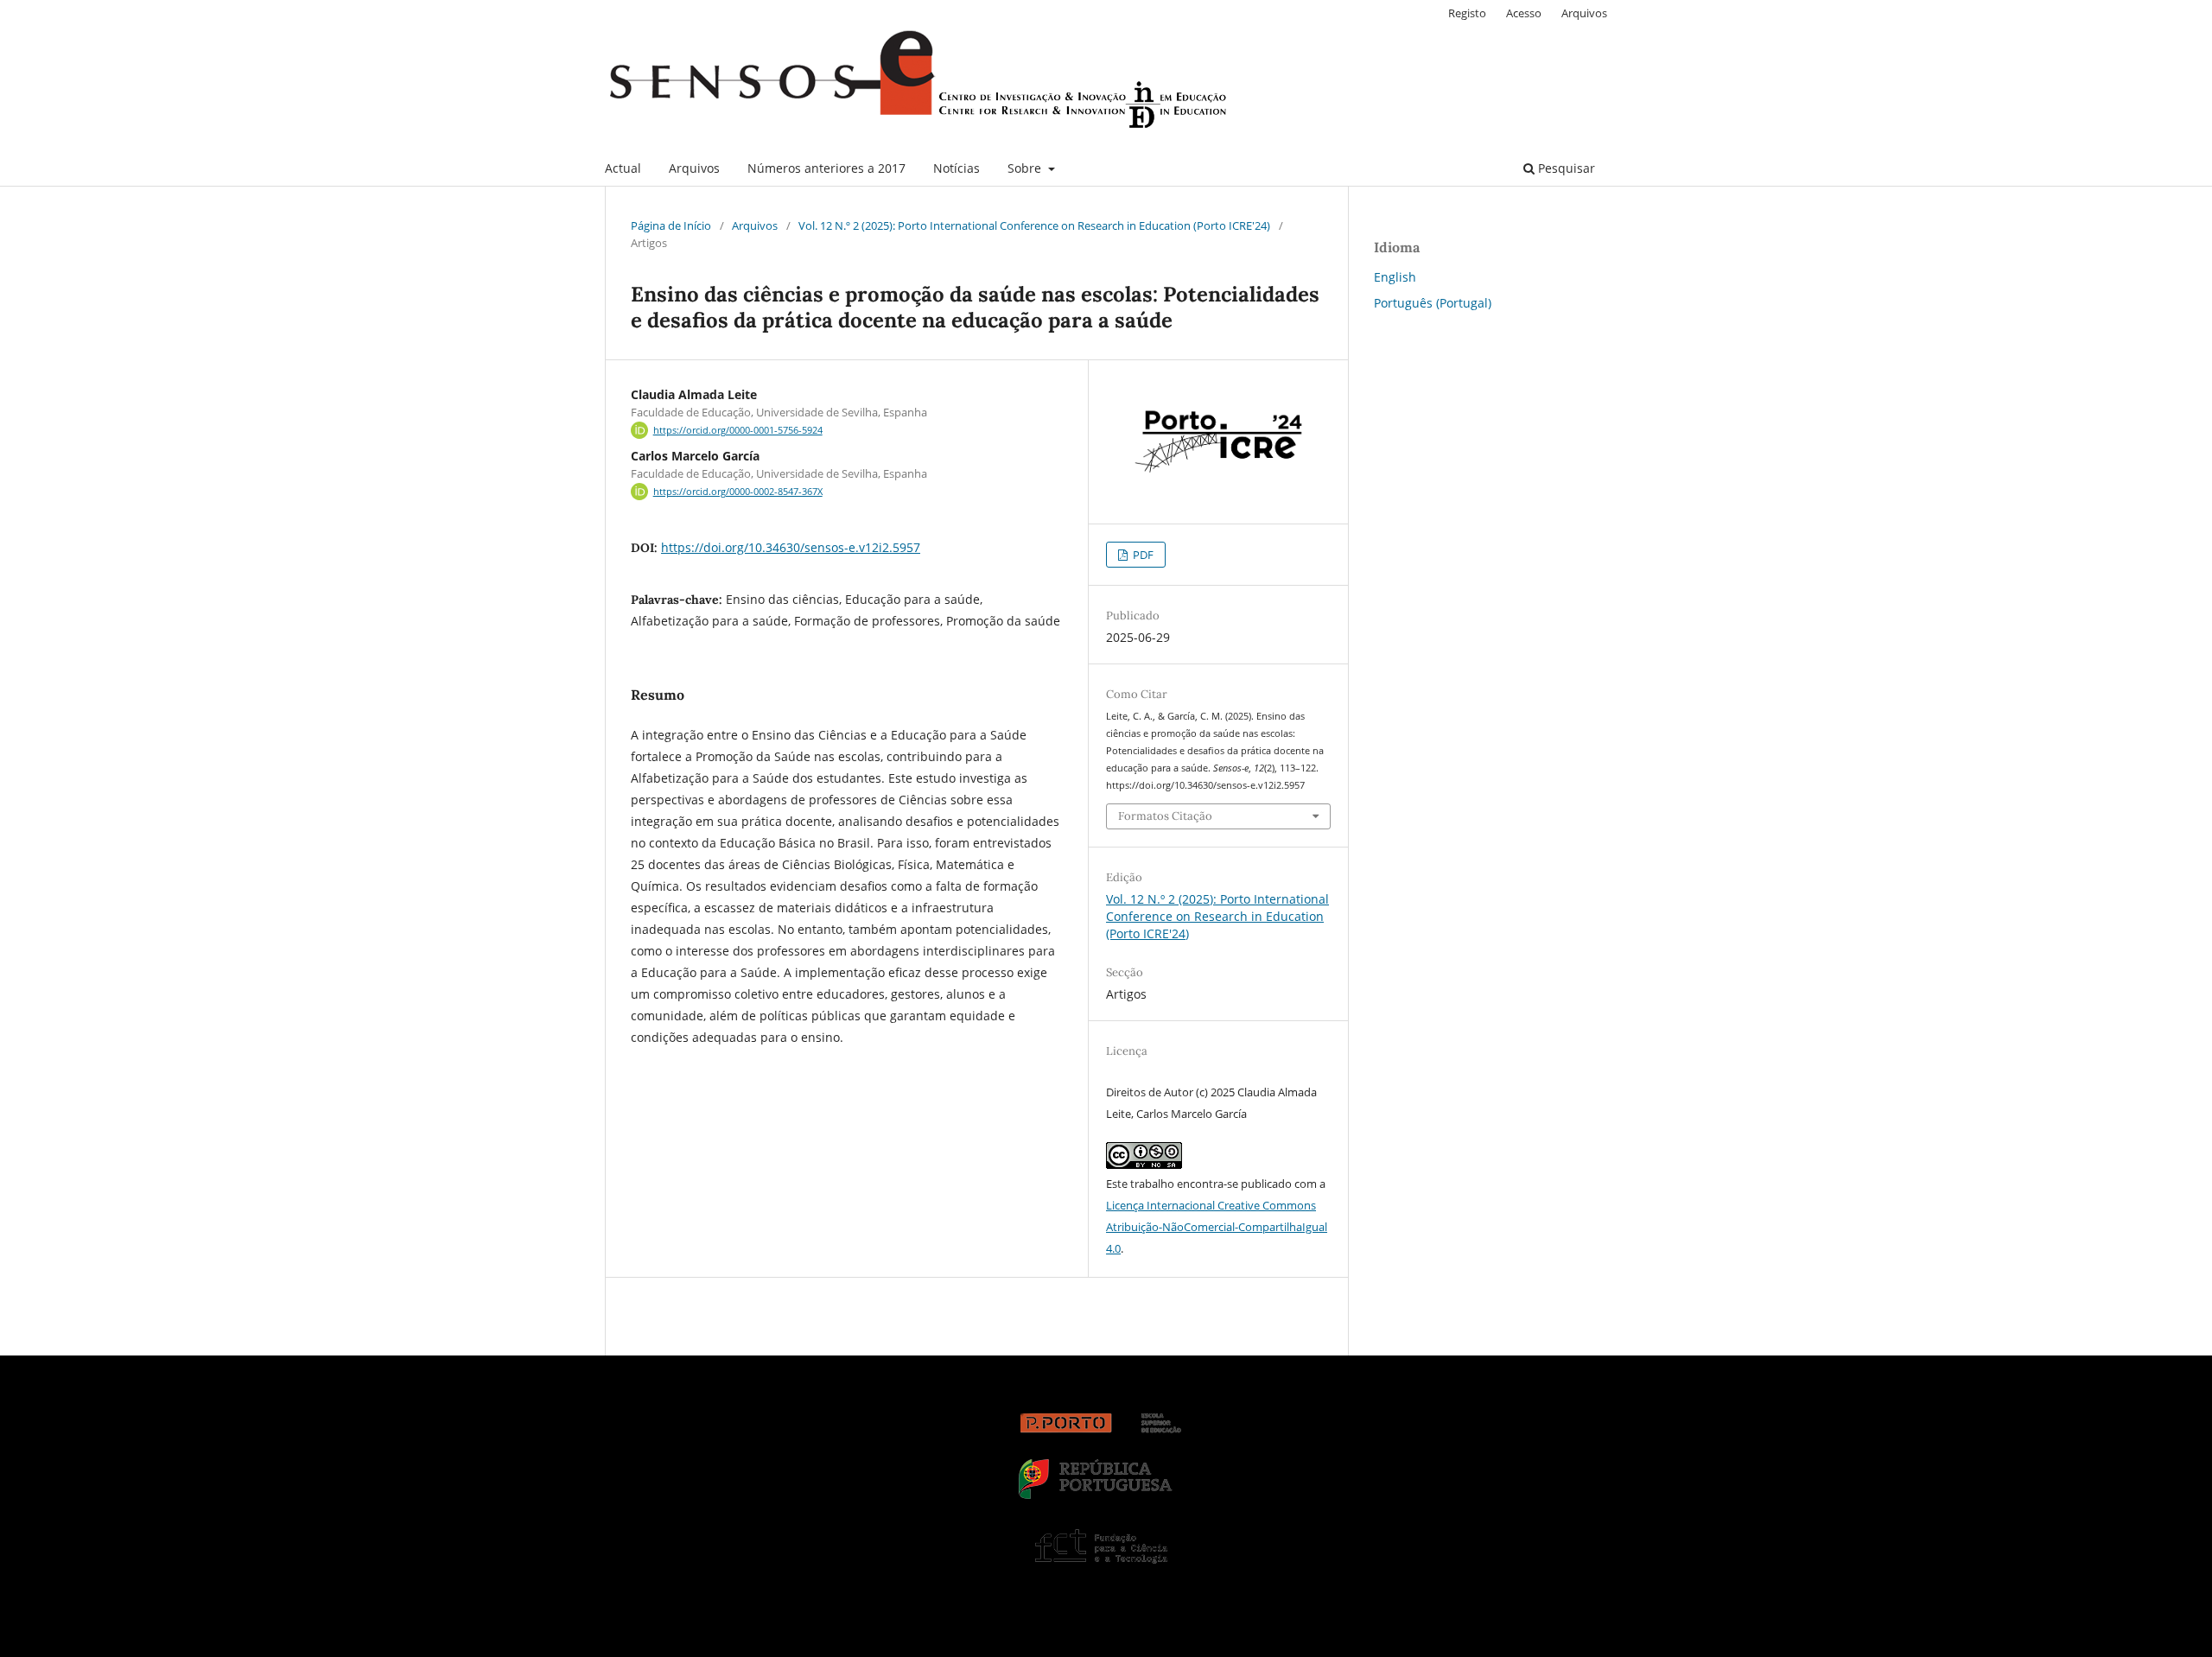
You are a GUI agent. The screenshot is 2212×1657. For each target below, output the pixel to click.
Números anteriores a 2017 (826, 168)
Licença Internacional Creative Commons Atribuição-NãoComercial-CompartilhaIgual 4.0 (1217, 1227)
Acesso (1524, 13)
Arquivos (694, 168)
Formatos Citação (1165, 816)
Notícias (957, 168)
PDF (1142, 555)
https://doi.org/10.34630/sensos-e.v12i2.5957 (791, 547)
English (1395, 277)
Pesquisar (1565, 168)
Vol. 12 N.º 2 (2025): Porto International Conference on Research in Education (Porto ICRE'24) (1034, 225)
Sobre (1026, 168)
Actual (623, 168)
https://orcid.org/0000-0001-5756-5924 (738, 430)
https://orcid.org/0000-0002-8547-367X (738, 492)
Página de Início (671, 225)
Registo (1467, 13)
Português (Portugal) (1433, 303)
